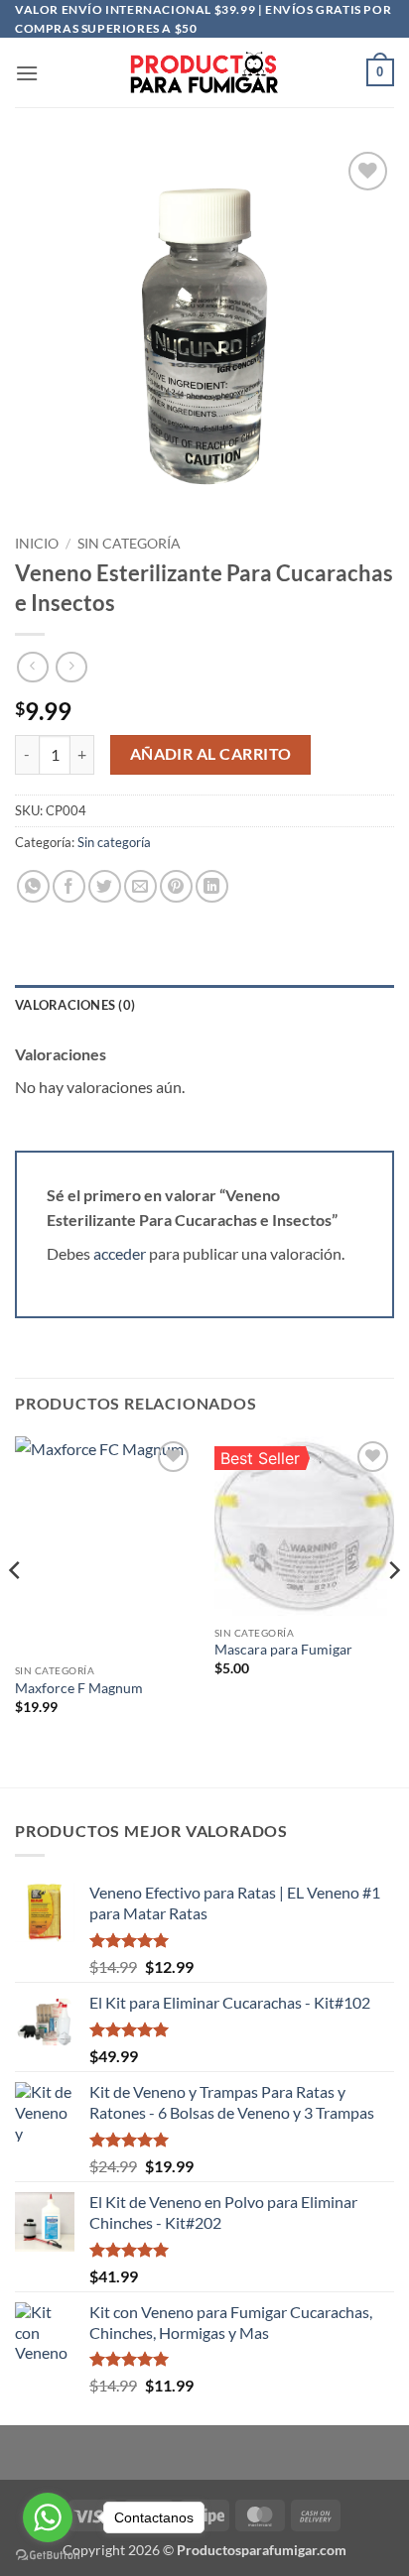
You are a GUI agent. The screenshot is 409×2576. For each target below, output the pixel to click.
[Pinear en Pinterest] (176, 886)
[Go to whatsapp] (48, 2517)
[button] (27, 73)
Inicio (37, 544)
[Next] (393, 1610)
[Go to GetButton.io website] (48, 2556)
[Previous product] (71, 667)
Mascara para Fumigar (283, 1650)
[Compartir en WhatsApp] (33, 886)
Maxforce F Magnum (79, 1688)
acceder (120, 1253)
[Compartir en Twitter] (105, 886)
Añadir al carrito (211, 754)
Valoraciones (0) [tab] (75, 1005)
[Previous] (16, 1610)
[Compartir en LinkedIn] (212, 886)
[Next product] (32, 667)
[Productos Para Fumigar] (204, 73)
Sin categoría (129, 544)
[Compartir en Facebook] (69, 886)
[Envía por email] (140, 886)
